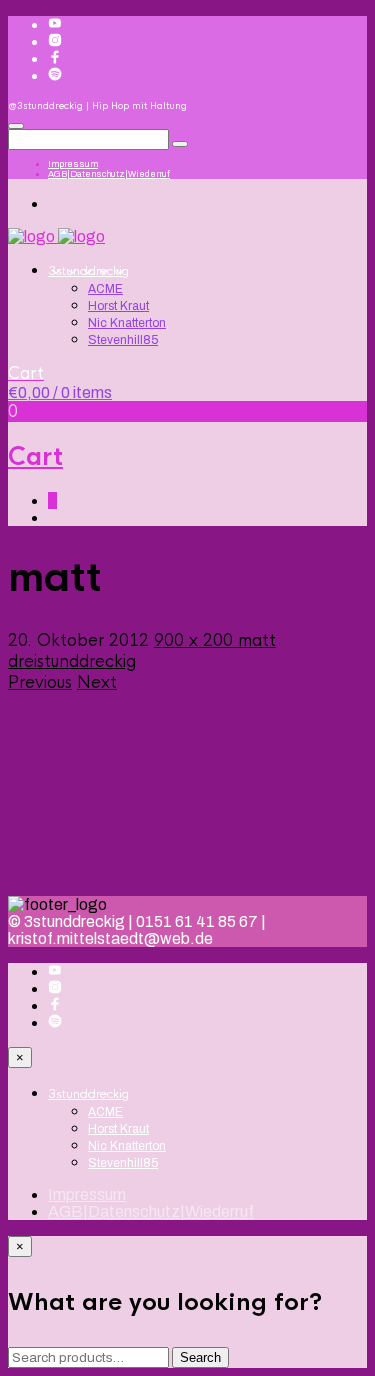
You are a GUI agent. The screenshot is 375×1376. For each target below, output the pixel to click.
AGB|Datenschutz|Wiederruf (109, 174)
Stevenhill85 (123, 340)
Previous (40, 682)
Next (97, 682)
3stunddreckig (88, 271)
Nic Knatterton (127, 323)
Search (200, 1357)
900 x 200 (196, 640)
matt (257, 640)
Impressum (73, 164)
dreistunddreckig (72, 661)
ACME (105, 289)
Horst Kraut (118, 306)
